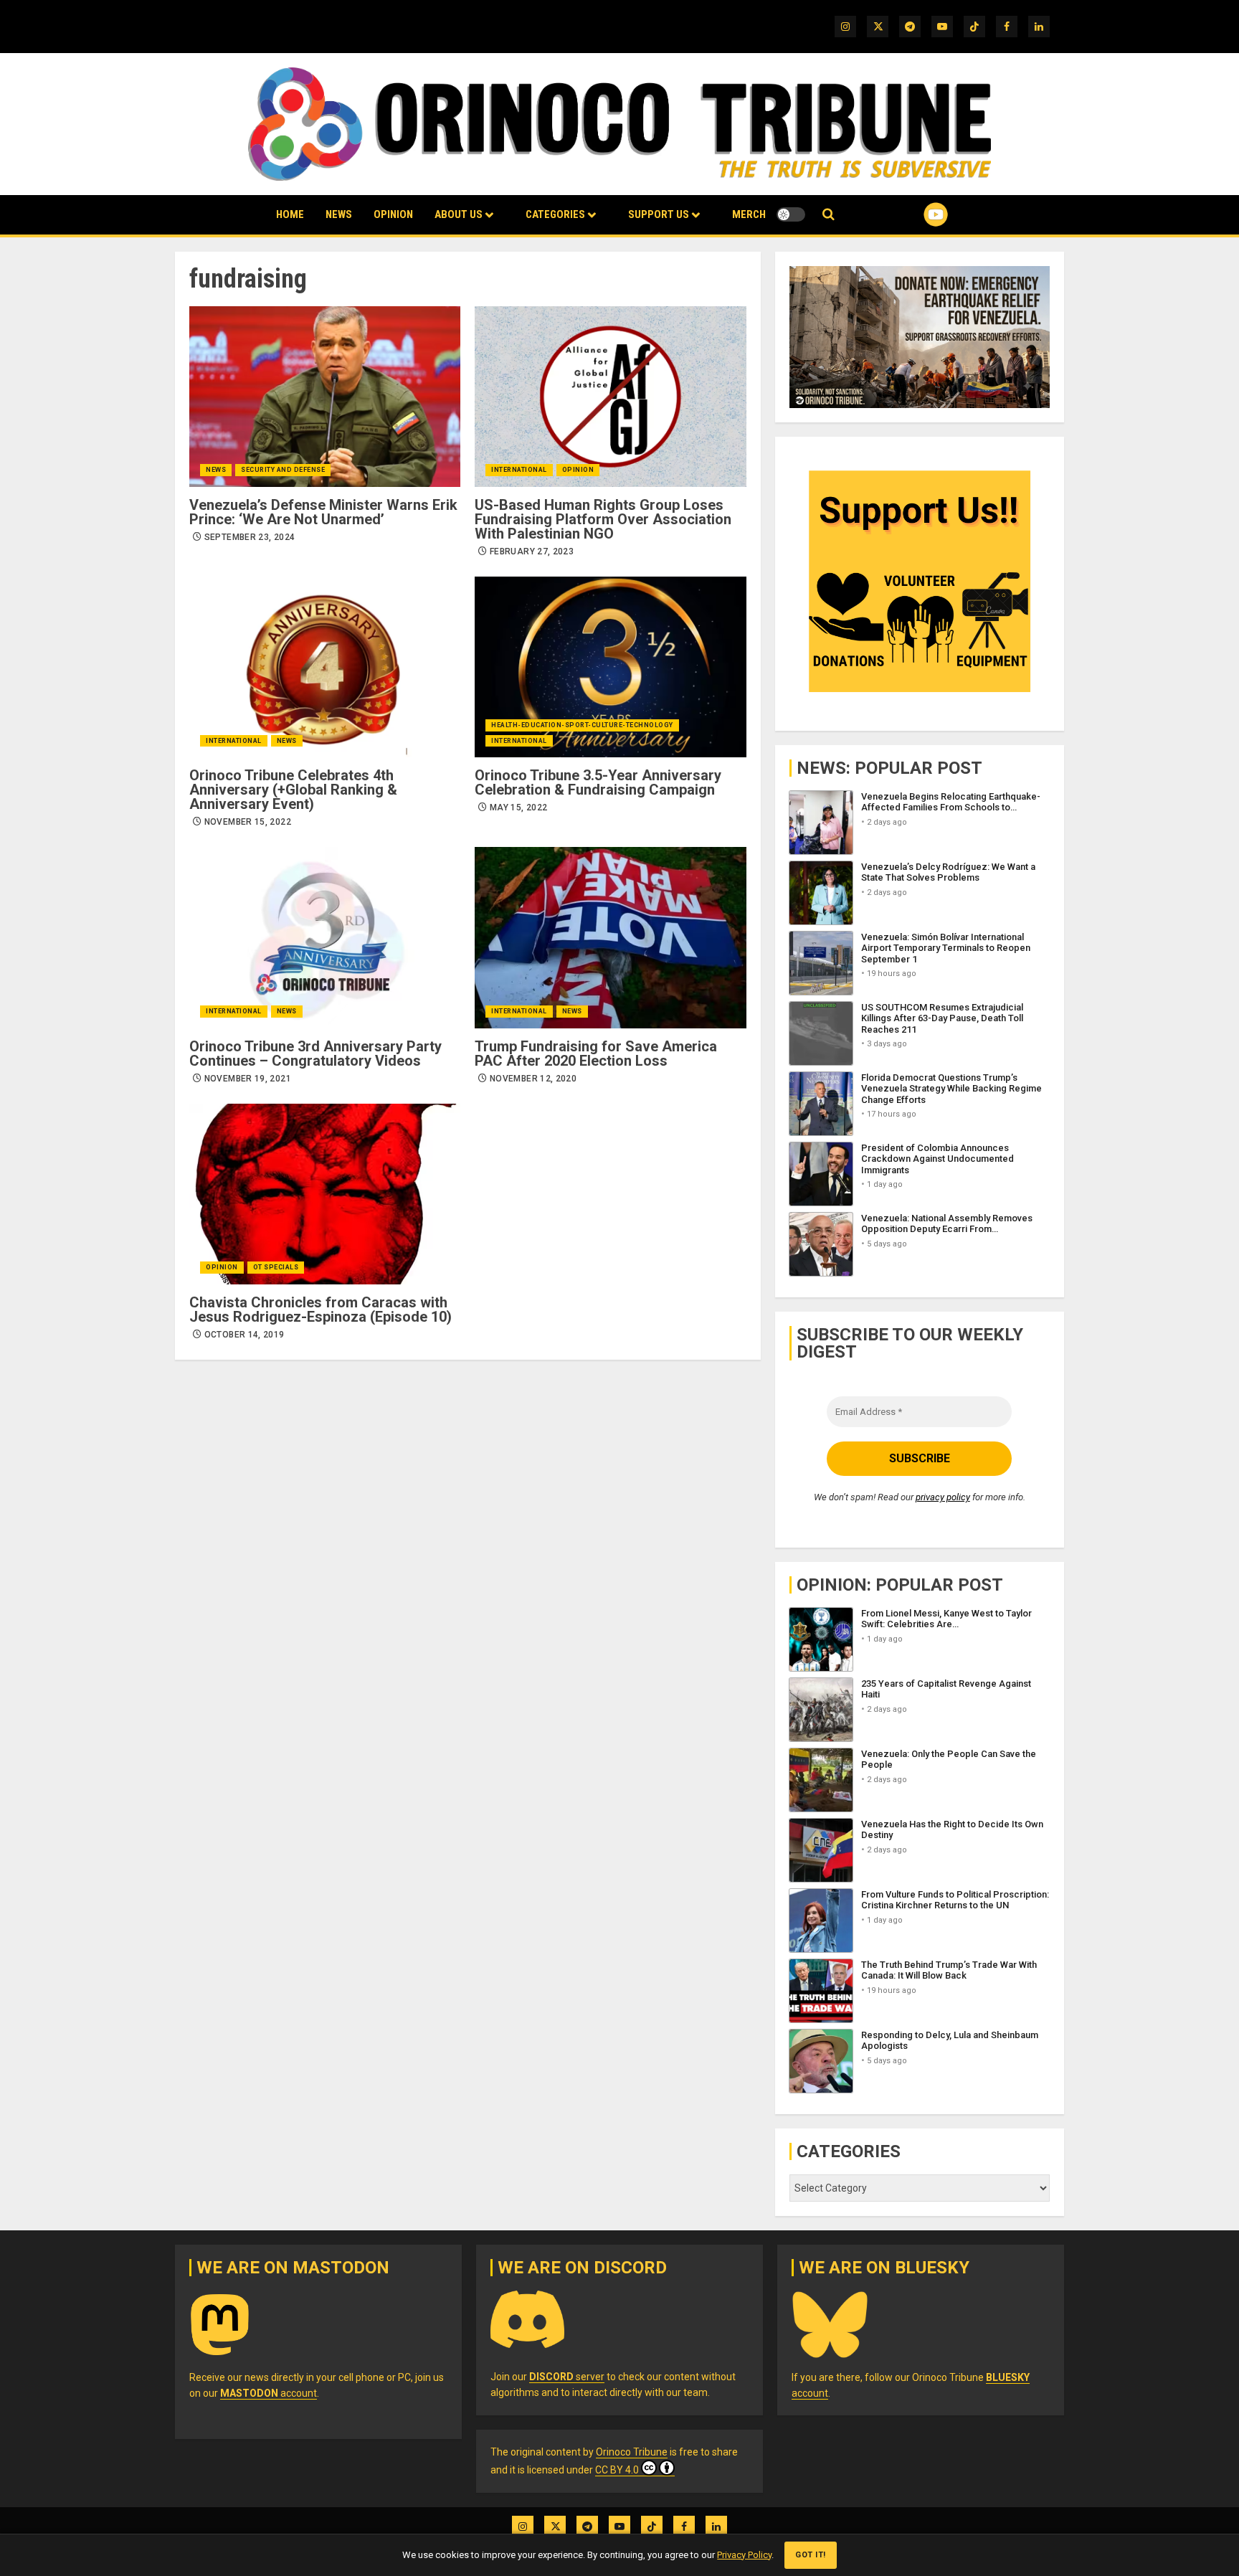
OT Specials (276, 1267)
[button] (829, 215)
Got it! (811, 2555)
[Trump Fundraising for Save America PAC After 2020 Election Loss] (610, 937)
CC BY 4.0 (617, 2470)
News (339, 214)
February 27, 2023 (532, 551)
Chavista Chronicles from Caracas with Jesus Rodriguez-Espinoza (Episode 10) (321, 1310)
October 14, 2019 (245, 1335)
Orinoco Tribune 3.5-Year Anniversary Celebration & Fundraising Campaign (598, 782)
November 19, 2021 (248, 1079)
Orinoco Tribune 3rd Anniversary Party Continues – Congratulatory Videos (315, 1053)
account (269, 2393)
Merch (749, 214)
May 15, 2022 (518, 808)
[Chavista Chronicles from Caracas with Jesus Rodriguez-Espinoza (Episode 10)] (325, 1194)
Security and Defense (283, 470)
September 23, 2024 (250, 537)
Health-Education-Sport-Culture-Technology (582, 725)
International (519, 470)
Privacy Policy (744, 2555)
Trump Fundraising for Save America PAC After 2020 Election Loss (596, 1053)
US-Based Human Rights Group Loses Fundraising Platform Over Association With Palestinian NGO (603, 519)
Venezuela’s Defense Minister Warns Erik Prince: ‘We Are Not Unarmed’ (323, 512)
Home (290, 214)
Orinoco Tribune (632, 2452)
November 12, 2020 (533, 1079)
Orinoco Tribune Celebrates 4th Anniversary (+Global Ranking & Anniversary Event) (293, 790)
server (567, 2377)
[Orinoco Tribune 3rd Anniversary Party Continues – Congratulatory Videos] (325, 937)
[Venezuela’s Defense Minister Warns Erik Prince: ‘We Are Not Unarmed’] (325, 397)
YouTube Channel (913, 214)
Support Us (659, 214)
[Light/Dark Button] (791, 214)
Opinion (393, 214)
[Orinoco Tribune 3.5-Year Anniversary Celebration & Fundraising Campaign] (610, 667)
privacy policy (943, 1497)
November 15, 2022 (248, 822)
